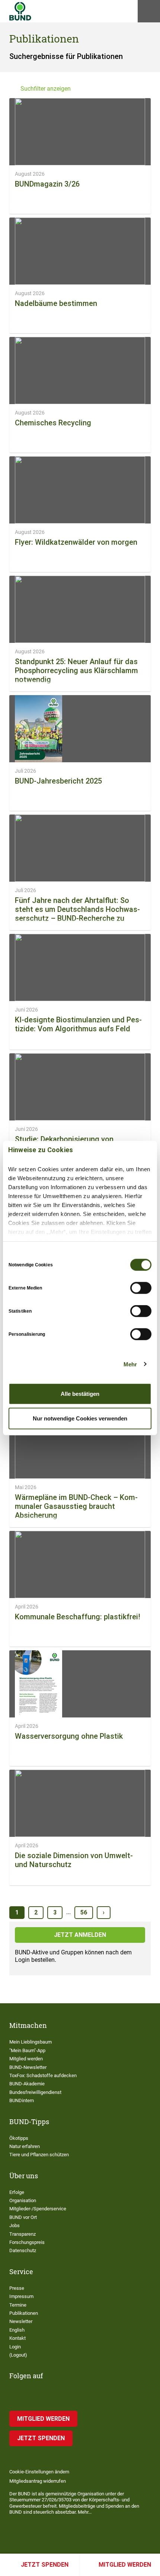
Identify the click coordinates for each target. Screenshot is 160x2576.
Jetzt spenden (45, 2565)
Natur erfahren (25, 2146)
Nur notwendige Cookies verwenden (80, 1418)
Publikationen (24, 2313)
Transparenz (23, 2234)
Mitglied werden (125, 2565)
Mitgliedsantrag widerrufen (38, 2481)
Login (15, 2347)
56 (84, 1912)
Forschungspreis (27, 2242)
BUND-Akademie (27, 2084)
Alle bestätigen (80, 1394)
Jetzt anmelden (80, 1935)
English (17, 2330)
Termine (18, 2305)
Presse (17, 2288)
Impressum (21, 2296)
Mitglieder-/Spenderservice (38, 2209)
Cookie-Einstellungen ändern (39, 2472)
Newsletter (21, 2321)
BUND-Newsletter (28, 2067)
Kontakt (17, 2338)
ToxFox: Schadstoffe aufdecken (43, 2075)
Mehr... (85, 2512)
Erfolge (17, 2192)
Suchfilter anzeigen (46, 89)
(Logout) (18, 2355)
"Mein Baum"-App (27, 2050)
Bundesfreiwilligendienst (35, 2092)
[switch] (141, 1288)
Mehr (130, 1364)
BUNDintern (22, 2100)
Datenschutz (23, 2250)
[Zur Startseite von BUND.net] (20, 11)
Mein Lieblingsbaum (31, 2042)
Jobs (15, 2225)
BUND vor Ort (23, 2217)
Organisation (23, 2200)
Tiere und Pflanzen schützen (39, 2155)
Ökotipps (19, 2138)
